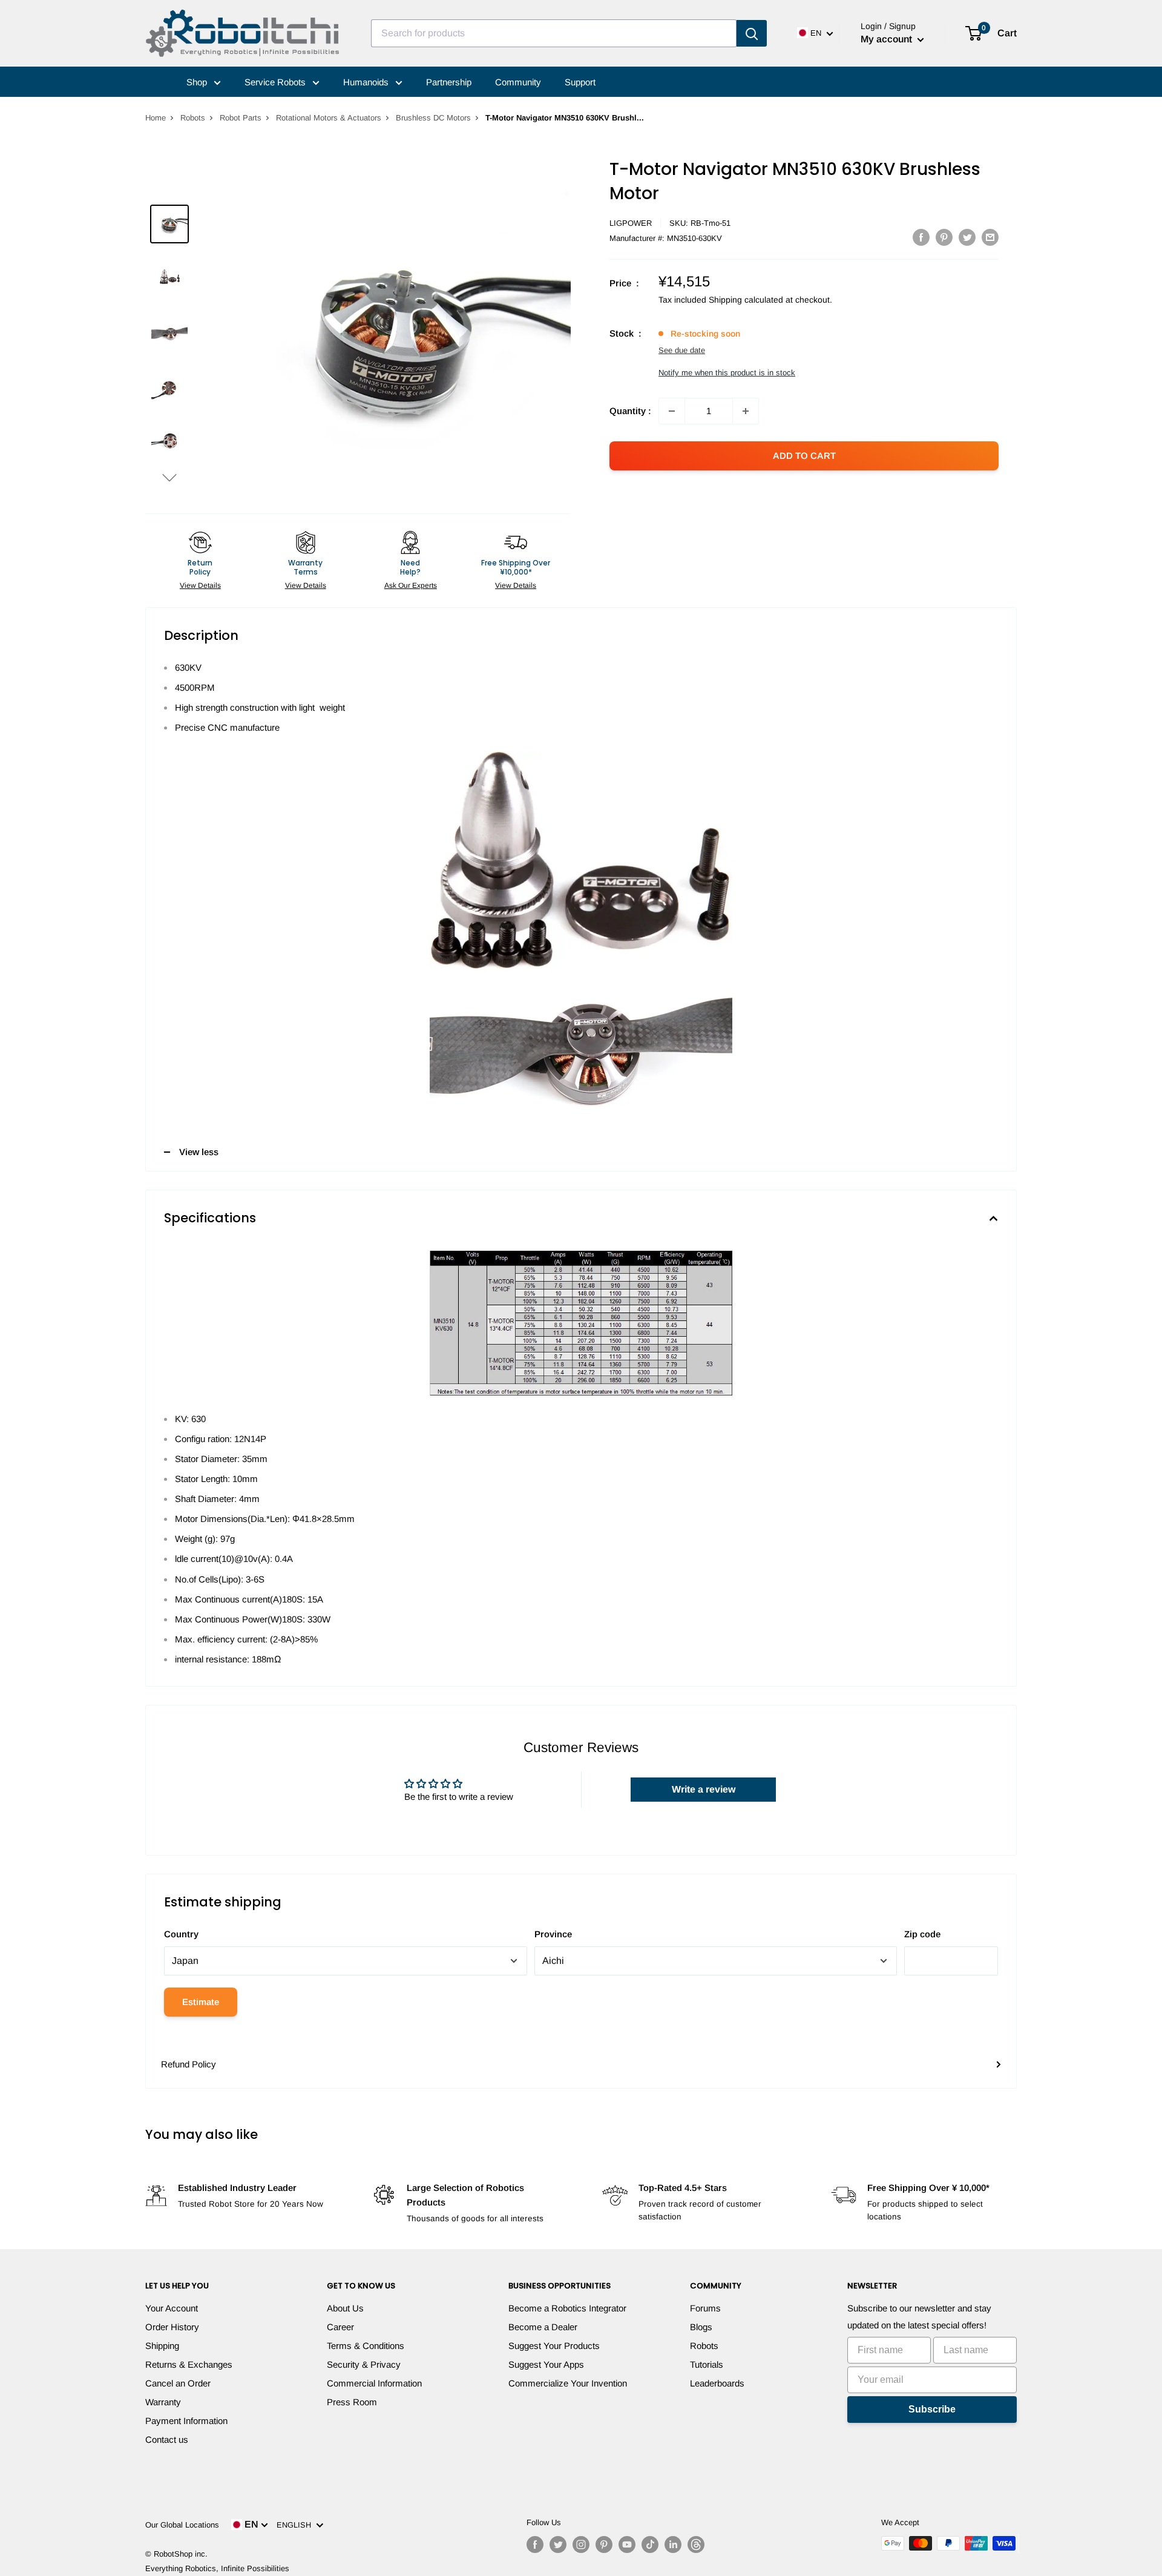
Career (340, 2327)
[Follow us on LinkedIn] (673, 2545)
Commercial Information (374, 2383)
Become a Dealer (543, 2327)
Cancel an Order (178, 2383)
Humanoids (367, 82)
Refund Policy (189, 2064)
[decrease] (672, 411)
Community (518, 82)
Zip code (922, 1934)
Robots (193, 118)
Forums (705, 2308)
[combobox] (554, 33)
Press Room (352, 2402)
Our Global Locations (182, 2525)
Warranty (163, 2402)
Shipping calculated (746, 300)
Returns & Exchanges (189, 2364)
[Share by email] (990, 237)
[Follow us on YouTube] (627, 2545)
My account (888, 39)
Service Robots (276, 82)
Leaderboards (717, 2383)
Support (580, 82)
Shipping (162, 2346)
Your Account (172, 2308)
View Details (200, 585)
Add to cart (804, 456)
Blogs (701, 2327)
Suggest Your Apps (546, 2364)
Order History (172, 2327)
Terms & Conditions (366, 2346)
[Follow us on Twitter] (558, 2545)
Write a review (704, 1789)
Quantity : (630, 411)
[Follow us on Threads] (696, 2545)
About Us (345, 2308)
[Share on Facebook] (921, 237)
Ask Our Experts (411, 585)
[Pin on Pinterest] (944, 237)
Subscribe (932, 2409)
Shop (198, 82)
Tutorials (707, 2364)
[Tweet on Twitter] (967, 237)
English (296, 2525)
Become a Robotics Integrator (567, 2308)
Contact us (167, 2439)
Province (553, 1934)
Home (156, 118)
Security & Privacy (364, 2364)
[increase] (746, 411)
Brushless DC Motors (433, 118)
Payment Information (186, 2421)
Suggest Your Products (554, 2346)
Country (181, 1934)
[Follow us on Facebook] (535, 2545)
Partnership (449, 82)
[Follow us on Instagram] (581, 2545)
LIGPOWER (631, 223)
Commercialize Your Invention (568, 2383)
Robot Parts (241, 118)
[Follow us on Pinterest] (604, 2545)
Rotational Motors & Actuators (329, 118)
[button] (169, 477)
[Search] (752, 33)
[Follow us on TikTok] (650, 2545)
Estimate (201, 2002)
